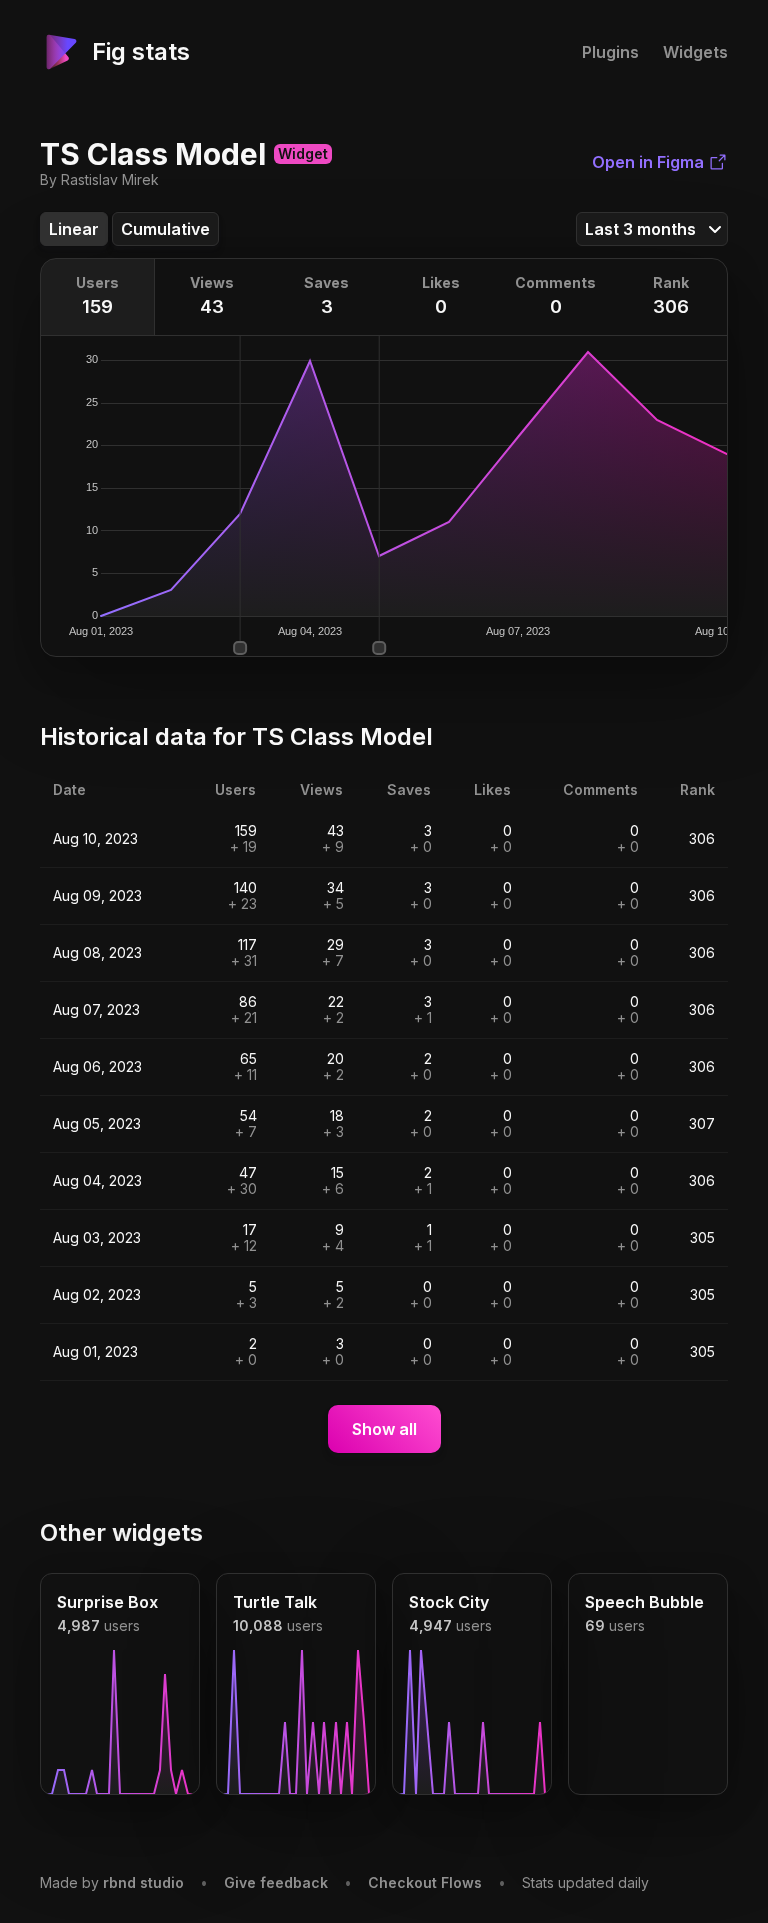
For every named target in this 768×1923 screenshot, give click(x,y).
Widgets (695, 52)
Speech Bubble (644, 1602)
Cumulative (165, 229)
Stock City (449, 1602)
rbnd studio (143, 1882)
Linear (74, 229)
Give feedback (276, 1882)
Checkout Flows (425, 1882)
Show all (384, 1429)
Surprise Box (107, 1602)
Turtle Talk (275, 1602)
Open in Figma (648, 162)
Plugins (610, 52)
